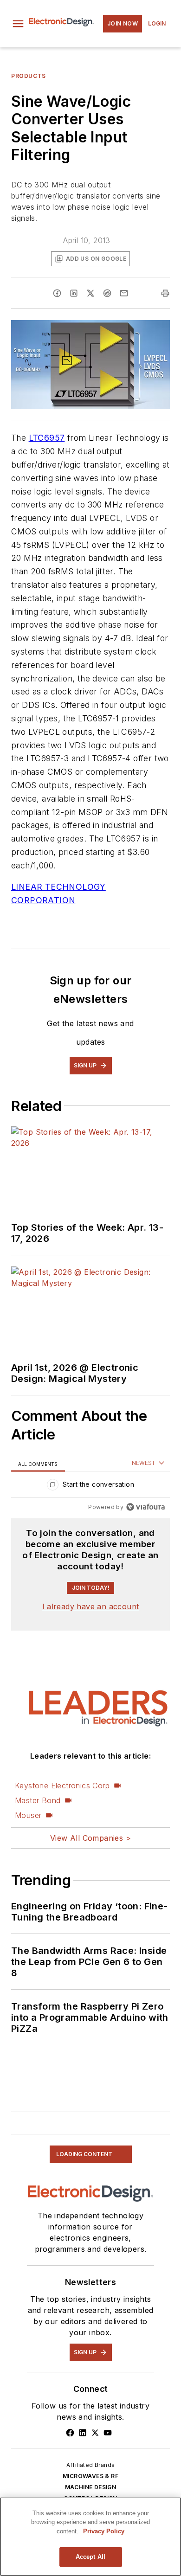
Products (29, 76)
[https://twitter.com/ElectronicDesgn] (95, 2433)
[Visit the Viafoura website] (145, 1507)
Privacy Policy (104, 2531)
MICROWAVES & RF (90, 2476)
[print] (165, 293)
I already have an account (91, 1606)
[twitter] (90, 293)
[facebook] (57, 293)
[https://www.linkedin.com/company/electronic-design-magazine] (83, 2433)
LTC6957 (47, 438)
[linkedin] (74, 293)
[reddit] (107, 293)
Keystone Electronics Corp (62, 1786)
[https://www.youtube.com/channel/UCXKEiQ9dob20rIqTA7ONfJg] (108, 2433)
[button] (18, 24)
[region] (90, 1487)
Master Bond (38, 1800)
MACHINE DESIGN (91, 2487)
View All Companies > (90, 1838)
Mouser (28, 1815)
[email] (124, 293)
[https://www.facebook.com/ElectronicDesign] (70, 2433)
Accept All (90, 2557)
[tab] (38, 1463)
